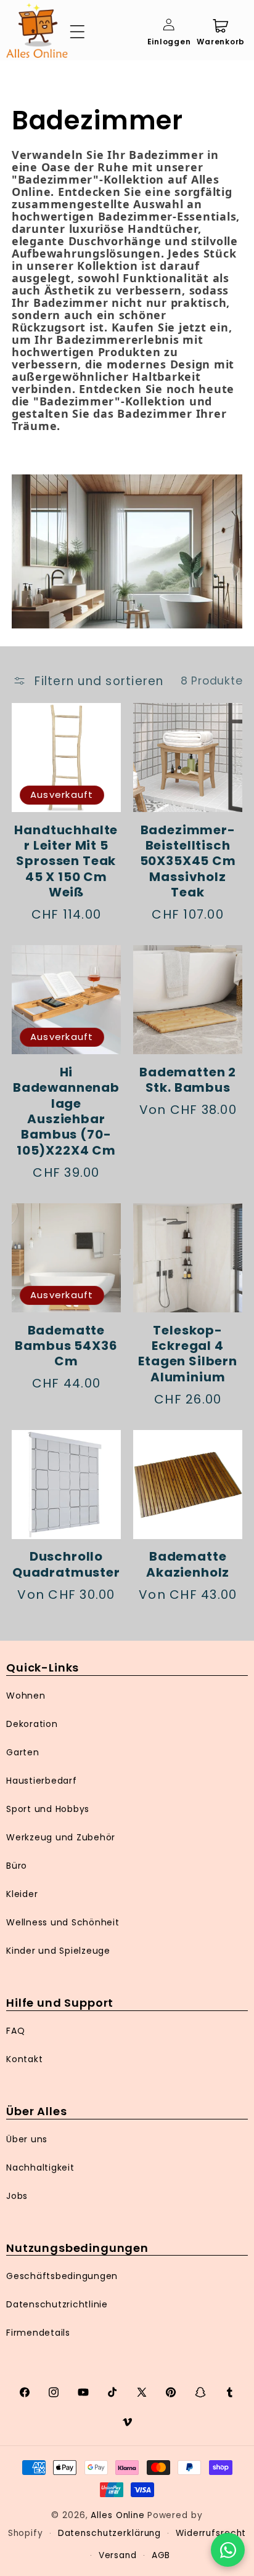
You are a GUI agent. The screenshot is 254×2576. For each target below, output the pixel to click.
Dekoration (32, 1724)
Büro (17, 1866)
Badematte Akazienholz (188, 1565)
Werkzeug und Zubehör (61, 1837)
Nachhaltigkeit (40, 2168)
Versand (118, 2555)
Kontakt (24, 2059)
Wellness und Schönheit (63, 1922)
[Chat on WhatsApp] (228, 2550)
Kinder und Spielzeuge (58, 1951)
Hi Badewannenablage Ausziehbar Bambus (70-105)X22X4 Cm (66, 1111)
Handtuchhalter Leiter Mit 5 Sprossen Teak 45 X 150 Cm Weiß (66, 862)
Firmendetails (38, 2333)
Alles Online (118, 2515)
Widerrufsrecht (211, 2533)
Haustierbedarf (42, 1781)
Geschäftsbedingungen (62, 2276)
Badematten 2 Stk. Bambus (188, 1080)
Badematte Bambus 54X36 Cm (66, 1346)
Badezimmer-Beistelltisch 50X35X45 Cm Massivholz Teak (188, 862)
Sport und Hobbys (48, 1809)
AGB (161, 2555)
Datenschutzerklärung (110, 2533)
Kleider (22, 1894)
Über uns (27, 2139)
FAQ (15, 2031)
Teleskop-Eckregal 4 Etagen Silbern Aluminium (188, 1354)
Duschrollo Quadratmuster (66, 1565)
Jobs (17, 2196)
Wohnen (26, 1696)
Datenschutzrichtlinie (57, 2304)
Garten (23, 1752)
